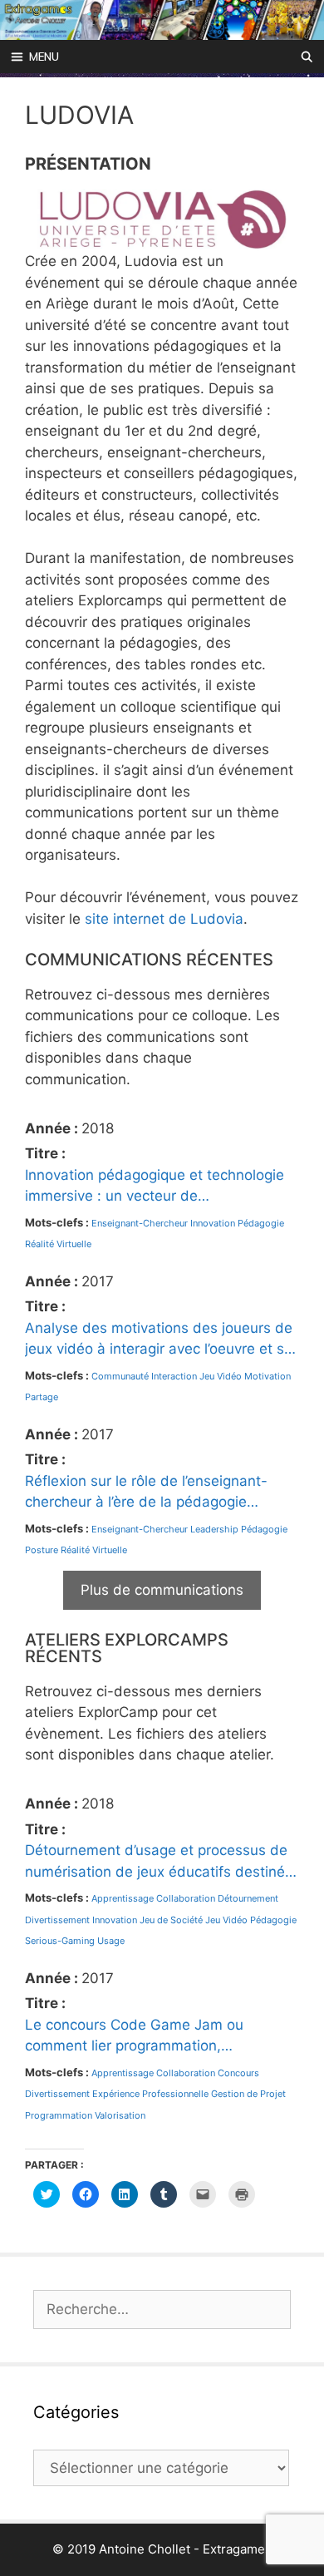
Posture (42, 1550)
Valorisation (120, 2115)
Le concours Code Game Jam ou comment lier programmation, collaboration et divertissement (134, 2037)
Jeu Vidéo (221, 1376)
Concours (238, 2073)
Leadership (214, 1529)
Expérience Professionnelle (150, 2094)
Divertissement (57, 1920)
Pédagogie (261, 1223)
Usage (111, 1941)
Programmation (59, 2115)
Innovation (213, 1223)
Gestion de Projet (248, 2094)
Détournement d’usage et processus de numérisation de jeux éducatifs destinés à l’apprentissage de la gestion (159, 1862)
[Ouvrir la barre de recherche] (307, 57)
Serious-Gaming (60, 1941)
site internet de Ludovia (164, 919)
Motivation (268, 1376)
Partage (42, 1397)
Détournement (248, 1898)
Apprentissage (123, 1898)
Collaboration (186, 1898)
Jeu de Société (171, 1920)
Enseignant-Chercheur (140, 1223)
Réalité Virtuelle (58, 1244)
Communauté (120, 1376)
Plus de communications (162, 1590)
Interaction (174, 1376)
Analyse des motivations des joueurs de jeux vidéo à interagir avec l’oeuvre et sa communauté (159, 1340)
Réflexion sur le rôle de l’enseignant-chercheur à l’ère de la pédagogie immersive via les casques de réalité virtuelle (146, 1493)
